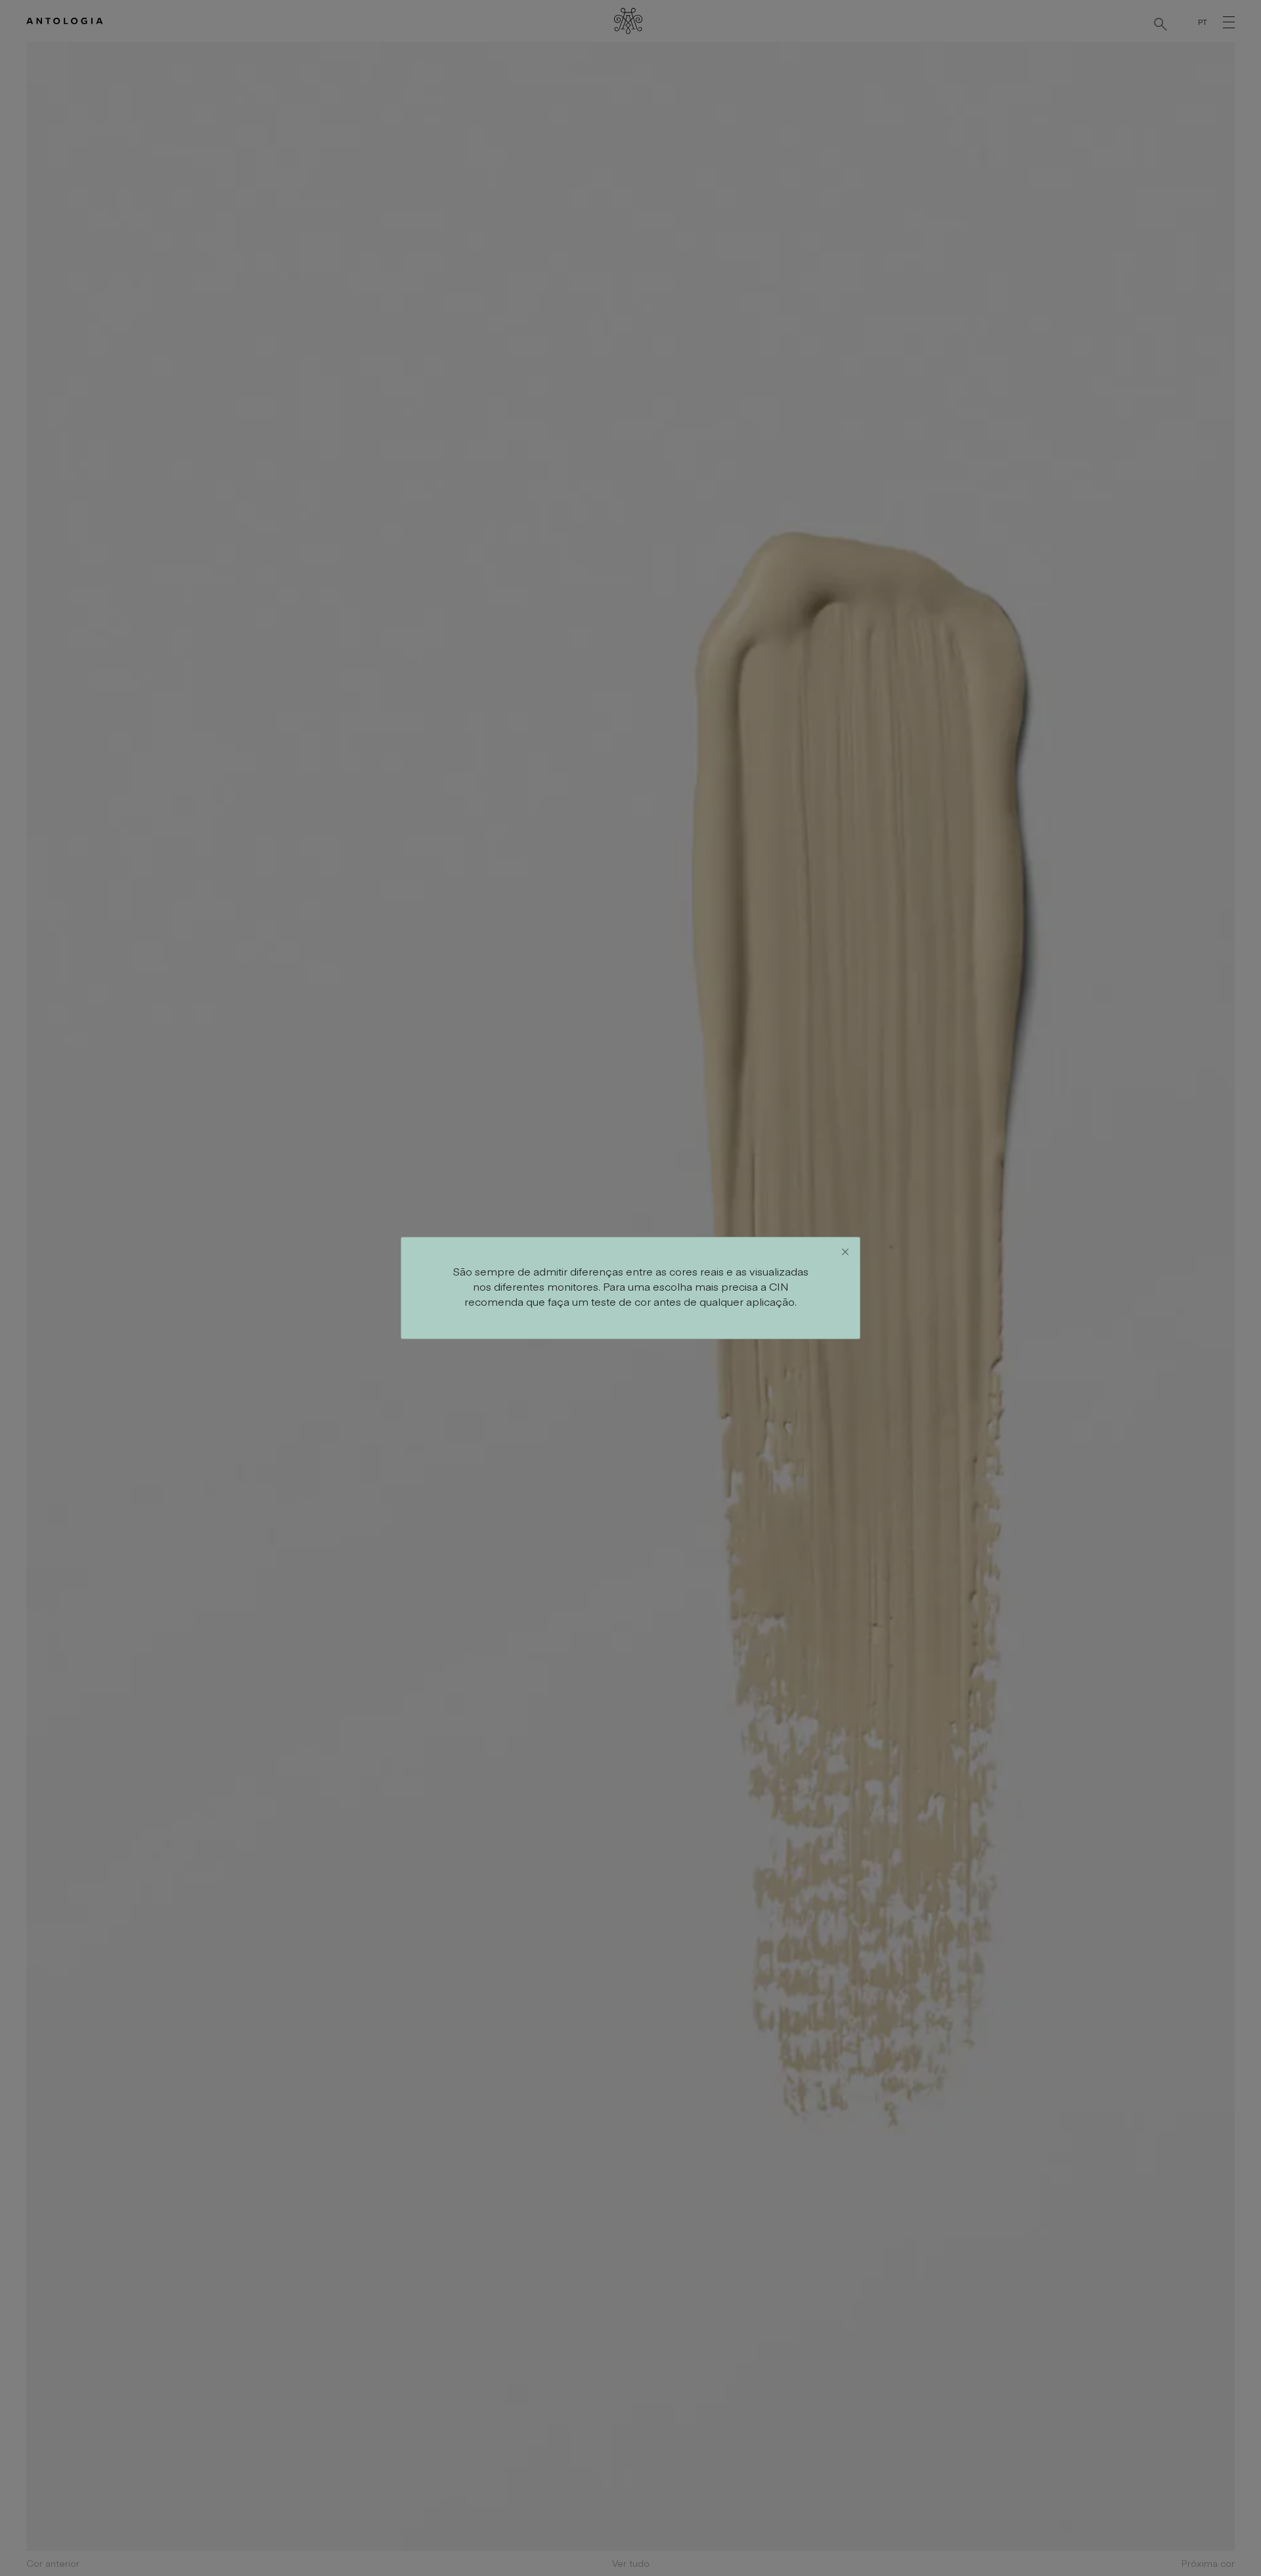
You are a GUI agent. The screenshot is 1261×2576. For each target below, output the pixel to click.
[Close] (845, 1252)
